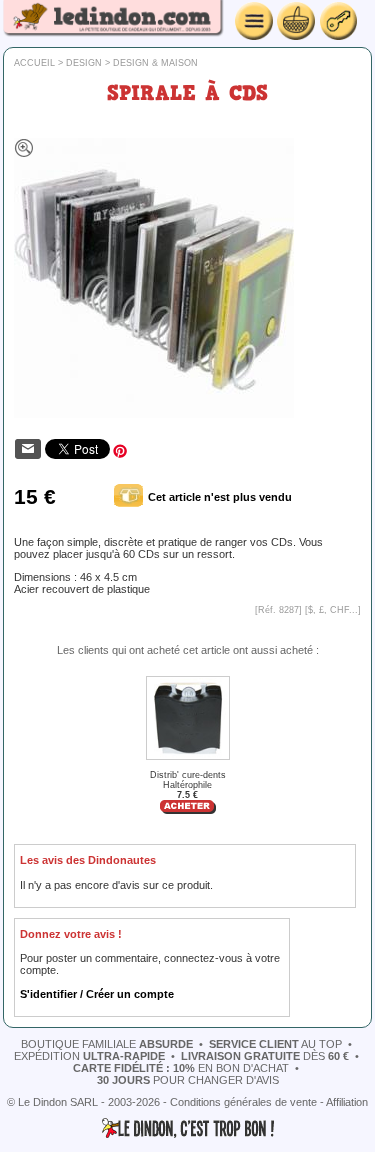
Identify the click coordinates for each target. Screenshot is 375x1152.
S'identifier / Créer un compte (97, 994)
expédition (89, 1056)
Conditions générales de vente (243, 1102)
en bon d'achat (181, 1068)
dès (265, 1056)
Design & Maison (155, 63)
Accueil (34, 63)
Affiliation (347, 1102)
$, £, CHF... (333, 610)
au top (275, 1044)
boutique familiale (107, 1044)
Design (84, 63)
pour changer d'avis (188, 1080)
